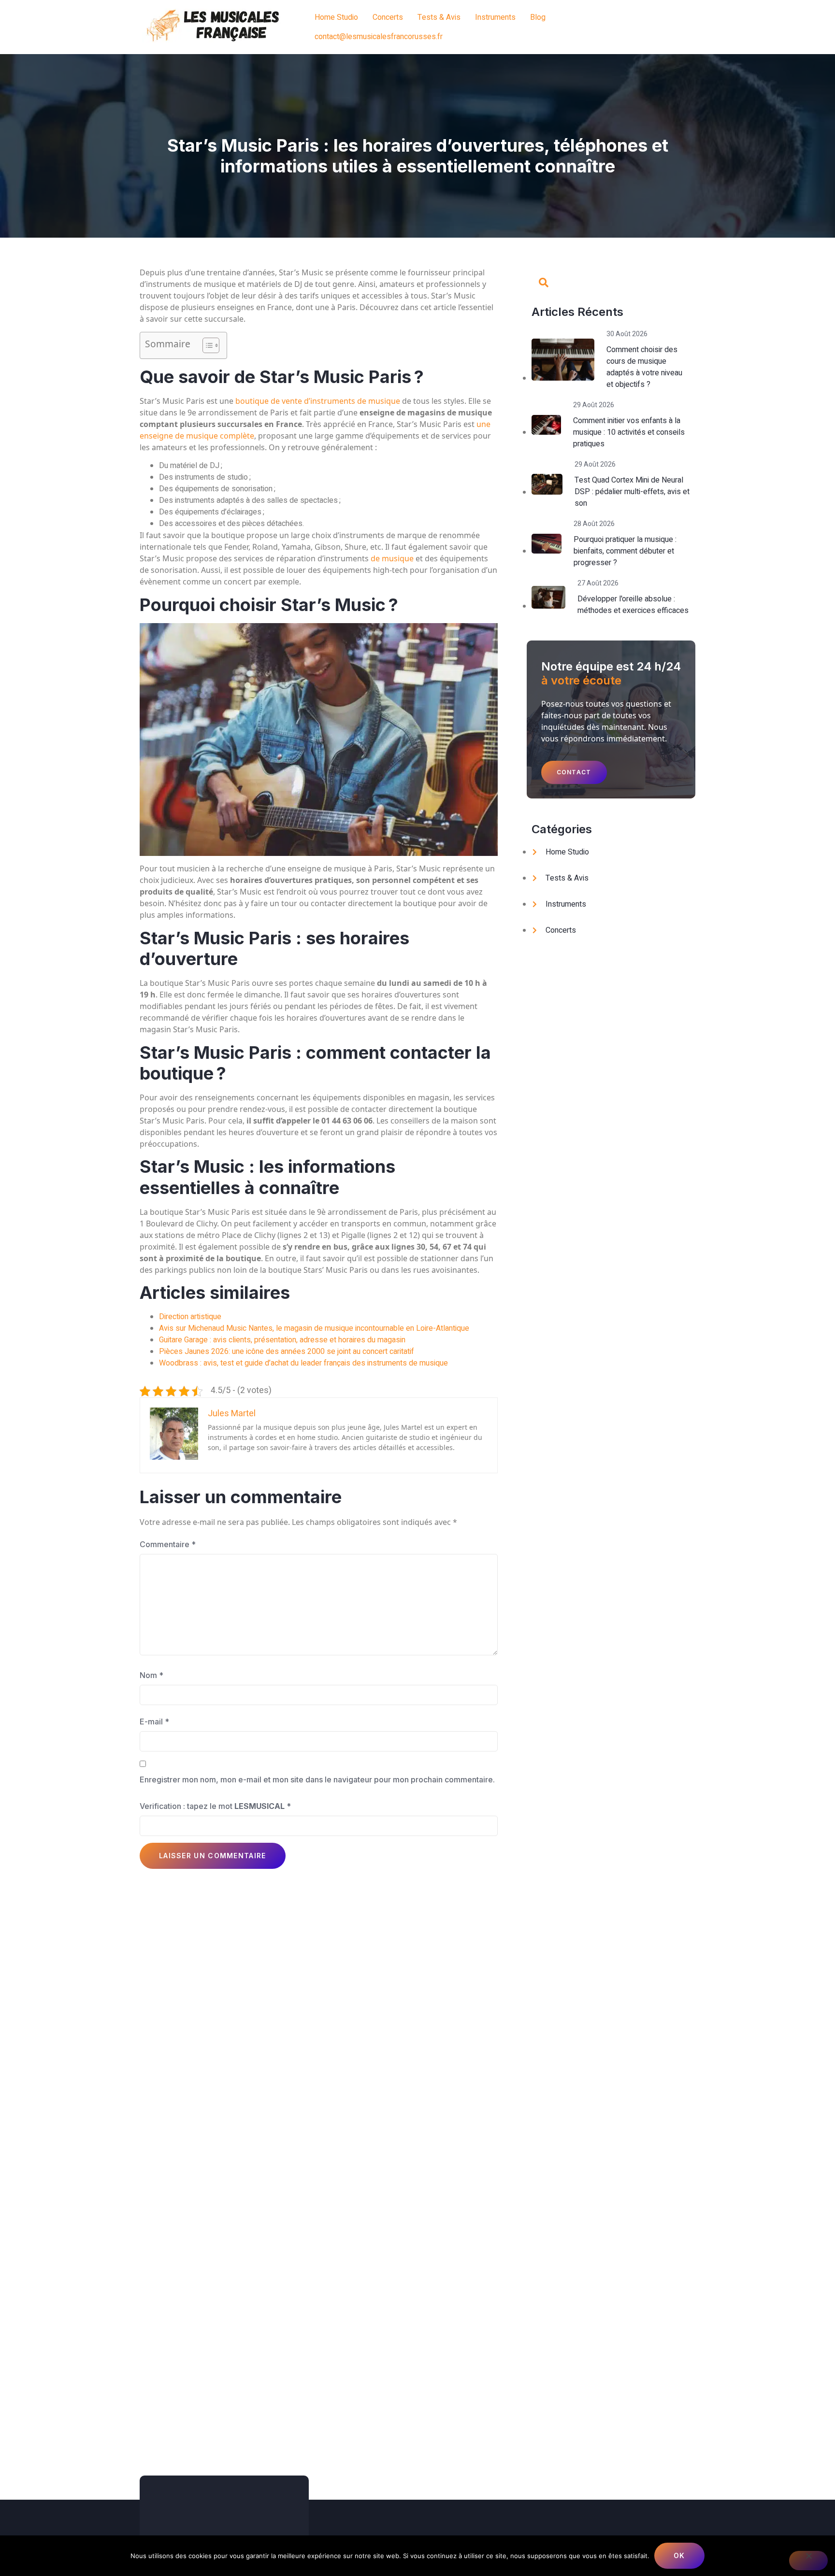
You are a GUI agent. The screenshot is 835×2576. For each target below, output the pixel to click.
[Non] (808, 2561)
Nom (151, 1675)
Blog (538, 17)
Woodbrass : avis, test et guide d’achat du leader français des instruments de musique (303, 1363)
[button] (574, 772)
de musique (392, 558)
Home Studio (336, 17)
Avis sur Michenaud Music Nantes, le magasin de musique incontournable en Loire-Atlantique (314, 1328)
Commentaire (168, 1544)
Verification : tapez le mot (215, 1806)
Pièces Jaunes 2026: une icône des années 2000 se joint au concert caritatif (287, 1352)
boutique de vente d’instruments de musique (318, 401)
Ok (679, 2555)
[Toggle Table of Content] (206, 345)
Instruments (495, 17)
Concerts (388, 17)
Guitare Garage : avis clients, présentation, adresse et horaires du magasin (282, 1340)
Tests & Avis (439, 17)
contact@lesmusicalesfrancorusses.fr (379, 37)
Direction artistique (190, 1317)
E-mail (154, 1722)
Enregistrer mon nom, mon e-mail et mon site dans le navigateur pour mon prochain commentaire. (317, 1779)
